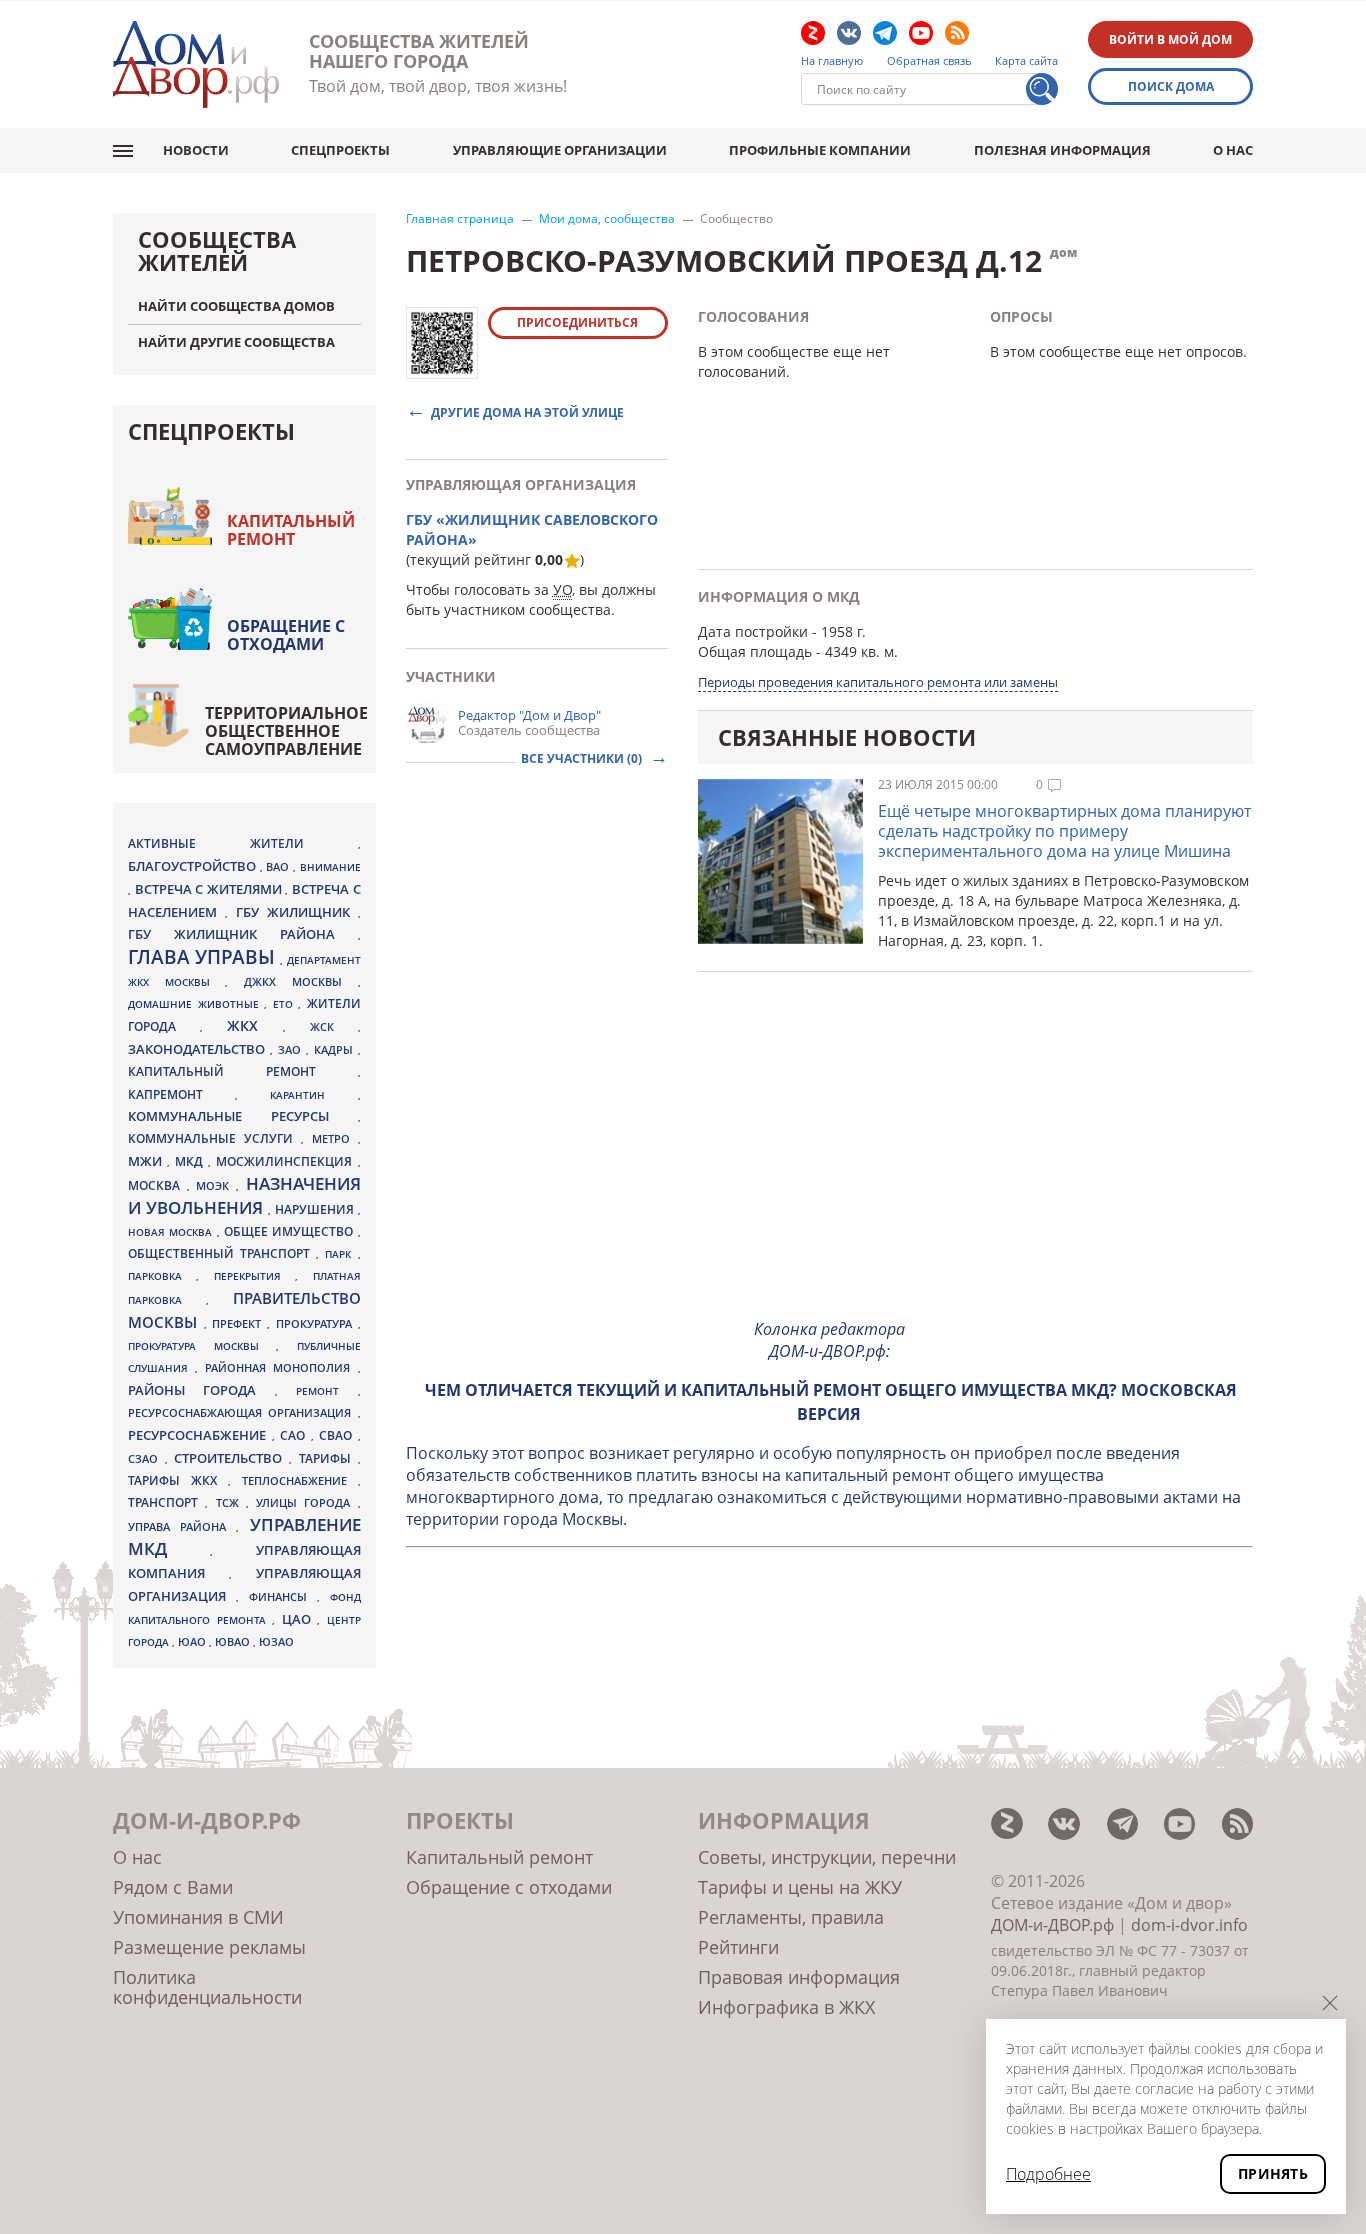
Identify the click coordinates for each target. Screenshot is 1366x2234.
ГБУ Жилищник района (243, 934)
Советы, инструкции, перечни (827, 1857)
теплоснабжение (300, 1481)
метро (335, 1138)
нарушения (316, 1209)
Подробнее (1048, 2174)
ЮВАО (234, 1641)
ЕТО (286, 1004)
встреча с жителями (210, 889)
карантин (313, 1095)
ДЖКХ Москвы (300, 981)
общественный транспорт (222, 1253)
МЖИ (147, 1161)
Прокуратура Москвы (202, 1346)
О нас (1233, 150)
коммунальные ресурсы (243, 1116)
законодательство (199, 1049)
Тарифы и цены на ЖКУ (800, 1887)
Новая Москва (172, 1232)
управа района (182, 1526)
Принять (1273, 2173)
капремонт (181, 1094)
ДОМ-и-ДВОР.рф (1052, 1925)
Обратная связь (929, 61)
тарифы (328, 1458)
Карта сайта (1026, 61)
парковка (162, 1276)
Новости (196, 150)
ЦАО (300, 1619)
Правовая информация (799, 1977)
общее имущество (291, 1231)
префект (239, 1323)
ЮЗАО (276, 1642)
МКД (191, 1161)
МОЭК (216, 1185)
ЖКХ (255, 1025)
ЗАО (292, 1049)
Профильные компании (820, 150)
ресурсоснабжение (200, 1435)
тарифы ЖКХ (178, 1480)
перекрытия (254, 1276)
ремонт (326, 1391)
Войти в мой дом (1170, 39)
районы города (201, 1390)
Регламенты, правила (791, 1917)
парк (341, 1254)
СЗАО (146, 1459)
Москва (157, 1185)
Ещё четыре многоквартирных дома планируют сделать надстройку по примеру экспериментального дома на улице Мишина (1064, 831)
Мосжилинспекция (286, 1161)
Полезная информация (1062, 150)
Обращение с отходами (286, 635)
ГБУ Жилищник (297, 912)
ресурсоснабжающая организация (243, 1413)
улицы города (307, 1502)
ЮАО (193, 1642)
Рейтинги (738, 1947)
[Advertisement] (830, 1162)
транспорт (166, 1502)
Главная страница (460, 219)
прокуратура (317, 1324)
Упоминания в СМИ (198, 1917)
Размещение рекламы (209, 1947)
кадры (336, 1049)
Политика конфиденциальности (207, 1987)
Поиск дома (1171, 86)
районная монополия (281, 1368)
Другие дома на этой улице (527, 411)
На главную (832, 61)
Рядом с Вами (173, 1887)
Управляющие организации (560, 150)
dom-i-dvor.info (1189, 1925)
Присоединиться (577, 322)
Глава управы (204, 957)
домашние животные (196, 1004)
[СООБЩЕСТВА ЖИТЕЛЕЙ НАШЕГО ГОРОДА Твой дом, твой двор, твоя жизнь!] (196, 64)
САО (295, 1435)
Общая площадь (755, 651)
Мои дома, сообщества (607, 219)
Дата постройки (753, 631)
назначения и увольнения (244, 1195)
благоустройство (194, 866)
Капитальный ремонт (291, 530)
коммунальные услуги (214, 1138)
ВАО (279, 866)
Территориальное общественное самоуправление (286, 731)
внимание (330, 867)
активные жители (243, 843)
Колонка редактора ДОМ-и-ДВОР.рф (829, 1340)
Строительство (231, 1458)
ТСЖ (231, 1502)
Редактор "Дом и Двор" (529, 715)
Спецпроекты (340, 150)
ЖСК (334, 1027)
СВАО (338, 1435)
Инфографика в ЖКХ (786, 2007)
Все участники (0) (583, 758)
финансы (283, 1597)
